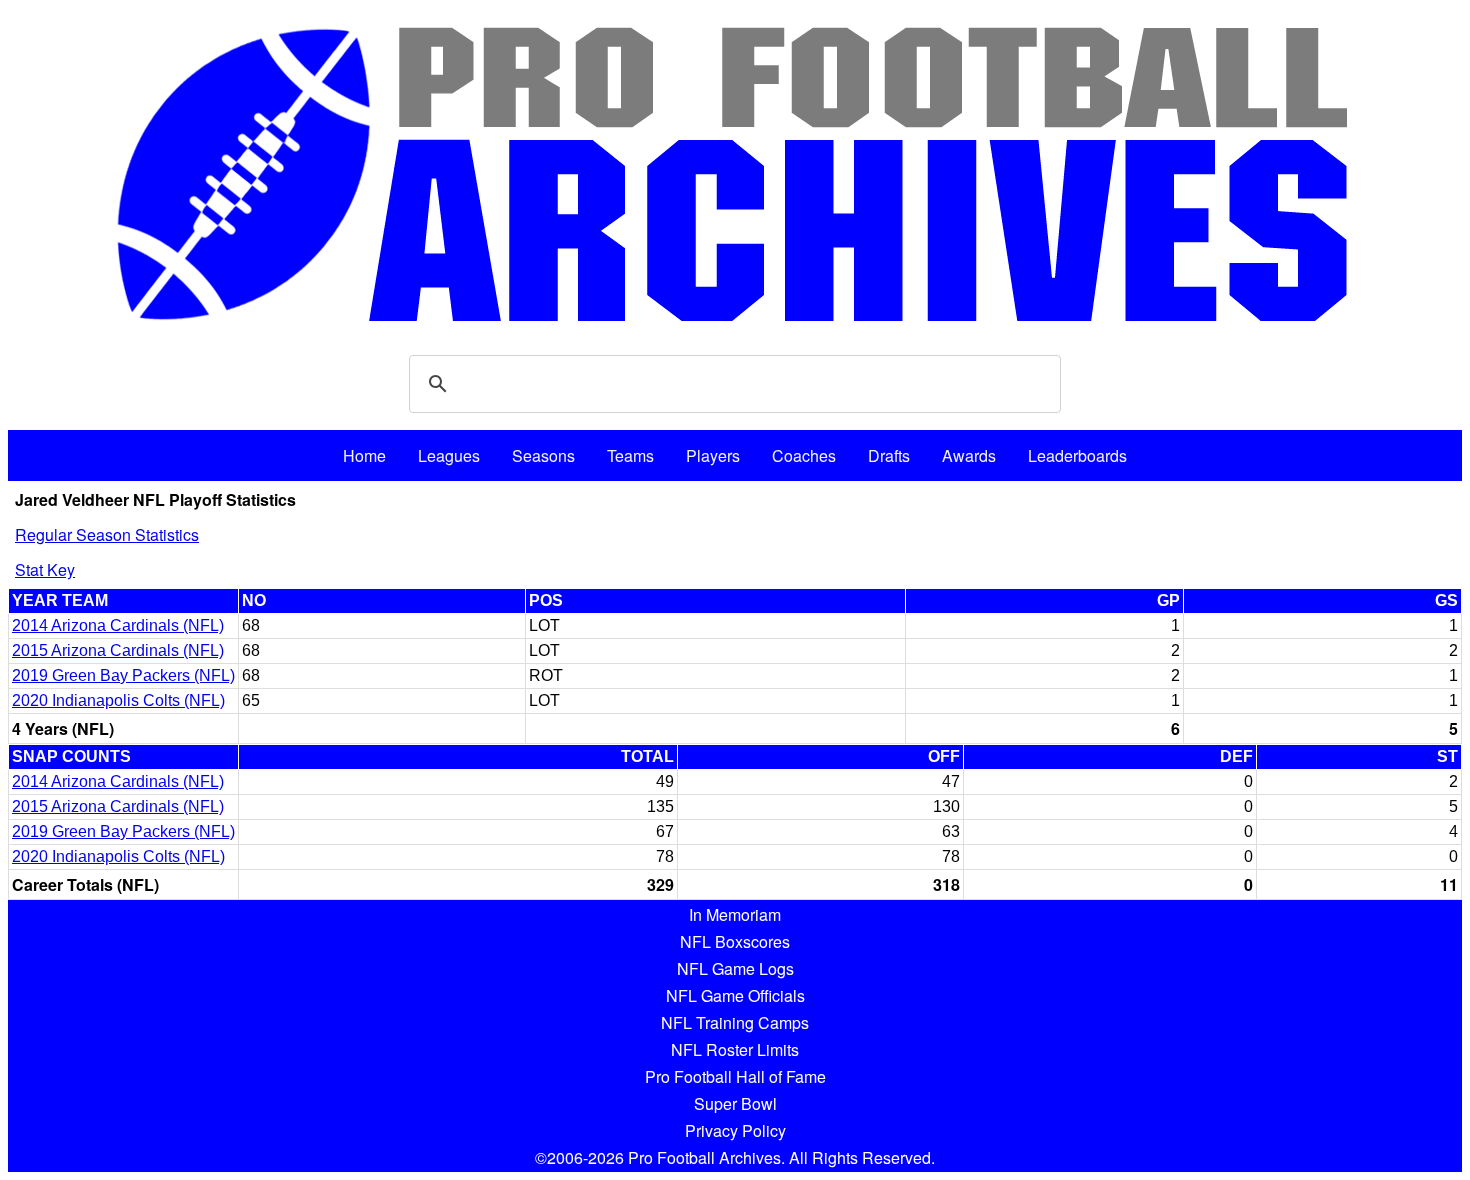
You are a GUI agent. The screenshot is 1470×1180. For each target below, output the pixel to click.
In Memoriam (735, 914)
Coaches (804, 455)
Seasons (543, 455)
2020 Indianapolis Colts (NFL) (118, 700)
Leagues (449, 455)
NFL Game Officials (735, 995)
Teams (630, 455)
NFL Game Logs (735, 968)
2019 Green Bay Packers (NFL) (123, 675)
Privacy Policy (735, 1130)
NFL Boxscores (735, 941)
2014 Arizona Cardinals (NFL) (118, 625)
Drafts (889, 455)
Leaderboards (1077, 455)
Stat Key (45, 569)
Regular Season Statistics (107, 534)
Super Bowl (735, 1103)
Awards (969, 455)
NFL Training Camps (735, 1022)
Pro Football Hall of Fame (735, 1076)
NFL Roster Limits (735, 1049)
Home (364, 455)
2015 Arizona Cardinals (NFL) (118, 650)
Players (713, 455)
